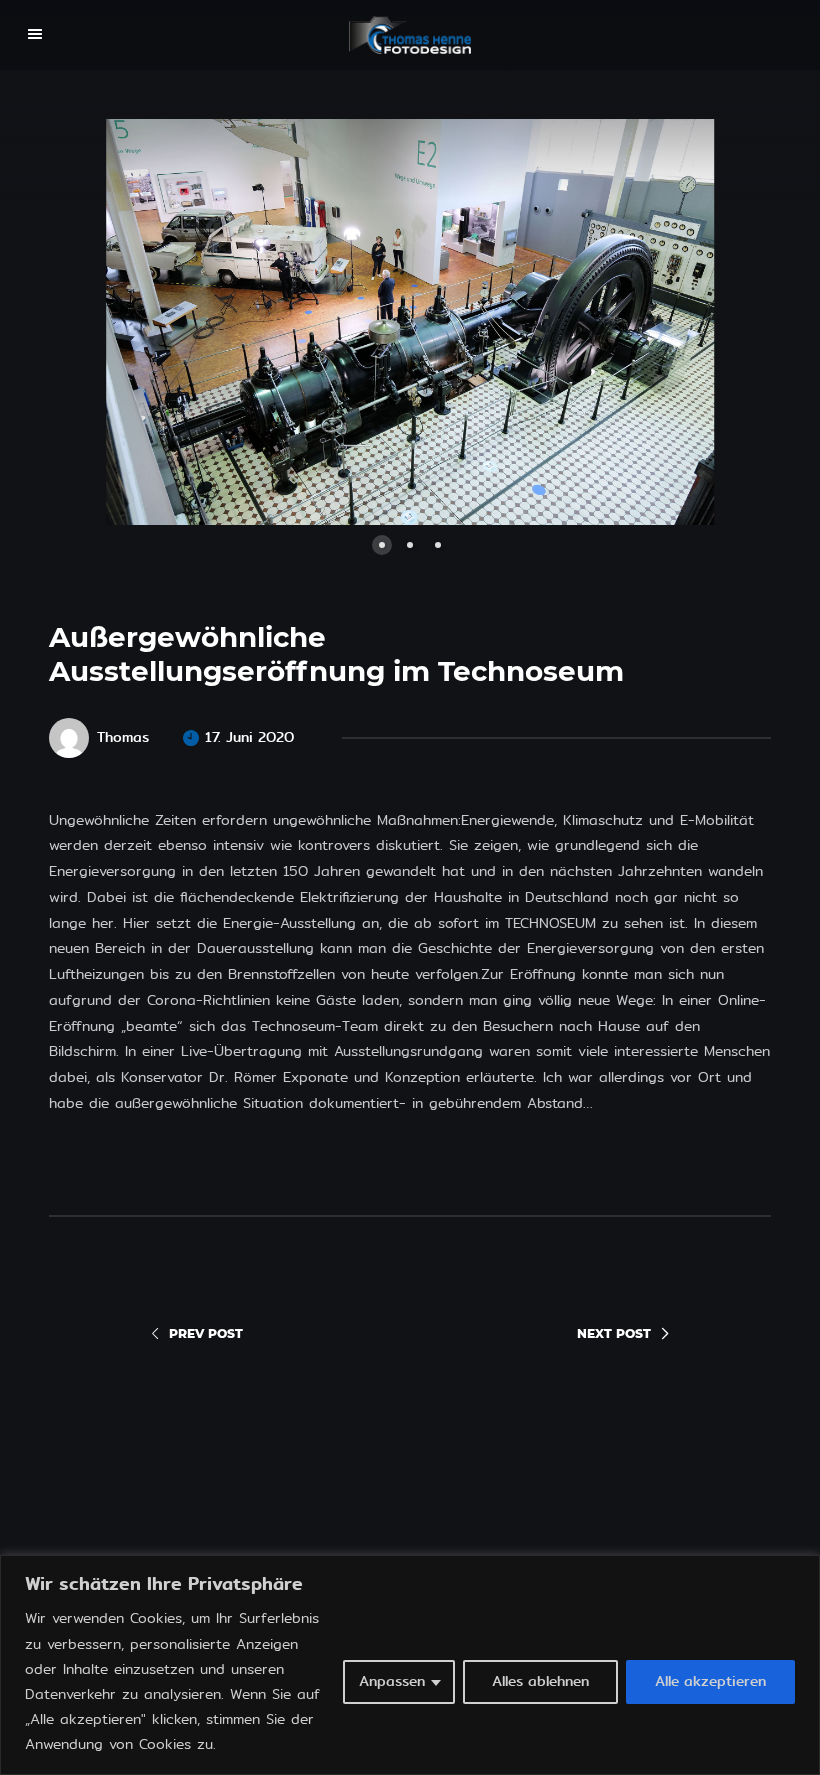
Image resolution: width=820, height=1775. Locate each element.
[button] (229, 322)
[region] (410, 1665)
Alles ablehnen (540, 1681)
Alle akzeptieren (710, 1681)
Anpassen (392, 1681)
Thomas (123, 737)
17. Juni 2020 (249, 737)
